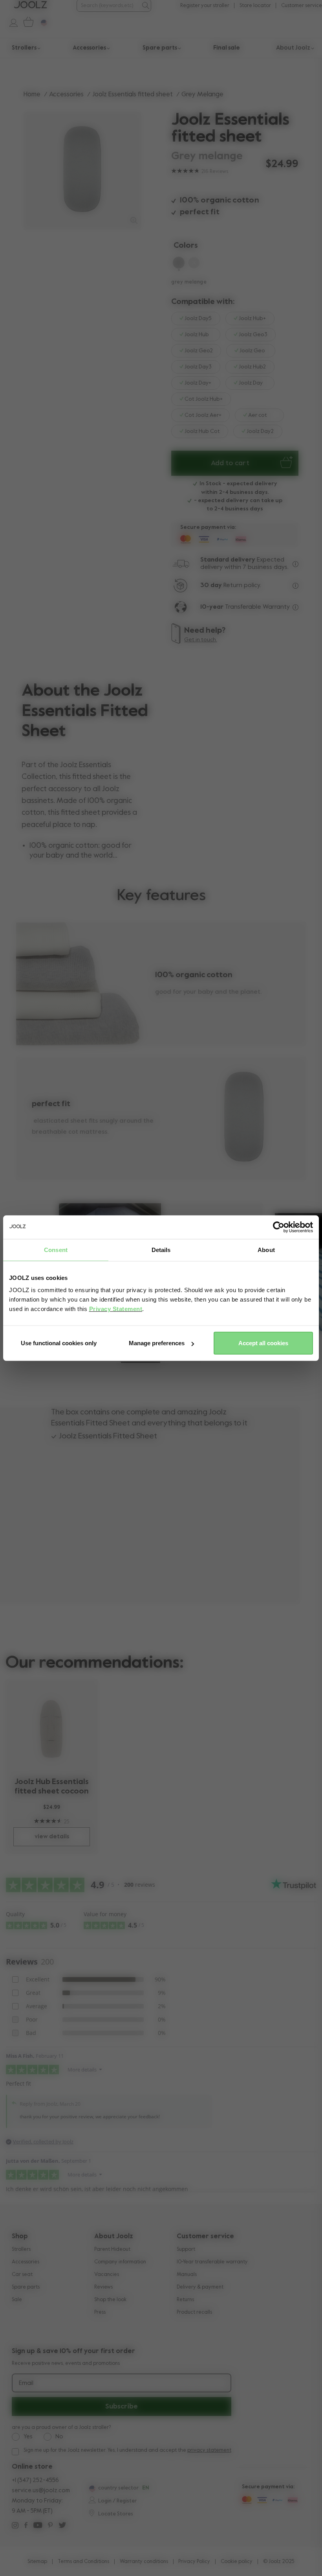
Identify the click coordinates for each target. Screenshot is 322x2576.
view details (52, 1837)
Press (100, 2312)
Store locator (255, 6)
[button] (141, 1362)
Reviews (103, 2287)
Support (186, 2249)
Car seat (22, 2275)
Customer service (302, 6)
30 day (211, 586)
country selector (118, 2488)
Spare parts (26, 2287)
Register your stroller (205, 6)
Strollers (21, 2249)
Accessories (66, 95)
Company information (120, 2262)
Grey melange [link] (202, 95)
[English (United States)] (91, 2489)
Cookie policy (237, 2562)
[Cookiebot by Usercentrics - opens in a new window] (279, 1227)
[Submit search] (145, 6)
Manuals (187, 2275)
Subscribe (122, 2407)
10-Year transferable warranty (212, 2262)
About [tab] (266, 1249)
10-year (213, 607)
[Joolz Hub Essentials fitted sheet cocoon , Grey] (52, 1728)
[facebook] (26, 2526)
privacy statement (209, 2450)
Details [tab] (161, 1249)
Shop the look (110, 2300)
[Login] (10, 22)
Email (26, 2383)
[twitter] (62, 2526)
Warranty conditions (144, 2562)
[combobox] (109, 6)
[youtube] (38, 2526)
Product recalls (194, 2312)
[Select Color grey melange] (179, 264)
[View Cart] (27, 22)
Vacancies (107, 2275)
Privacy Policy (194, 2562)
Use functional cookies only (59, 1343)
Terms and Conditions (83, 2562)
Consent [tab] (56, 1249)
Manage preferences (157, 1343)
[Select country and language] (41, 22)
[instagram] (15, 2526)
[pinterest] (50, 2526)
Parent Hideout (112, 2249)
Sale (17, 2300)
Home (32, 95)
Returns (185, 2300)
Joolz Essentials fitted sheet (133, 95)
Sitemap (37, 2562)
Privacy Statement (116, 1309)
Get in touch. (201, 640)
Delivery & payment (200, 2287)
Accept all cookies (263, 1343)
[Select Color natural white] (194, 264)
